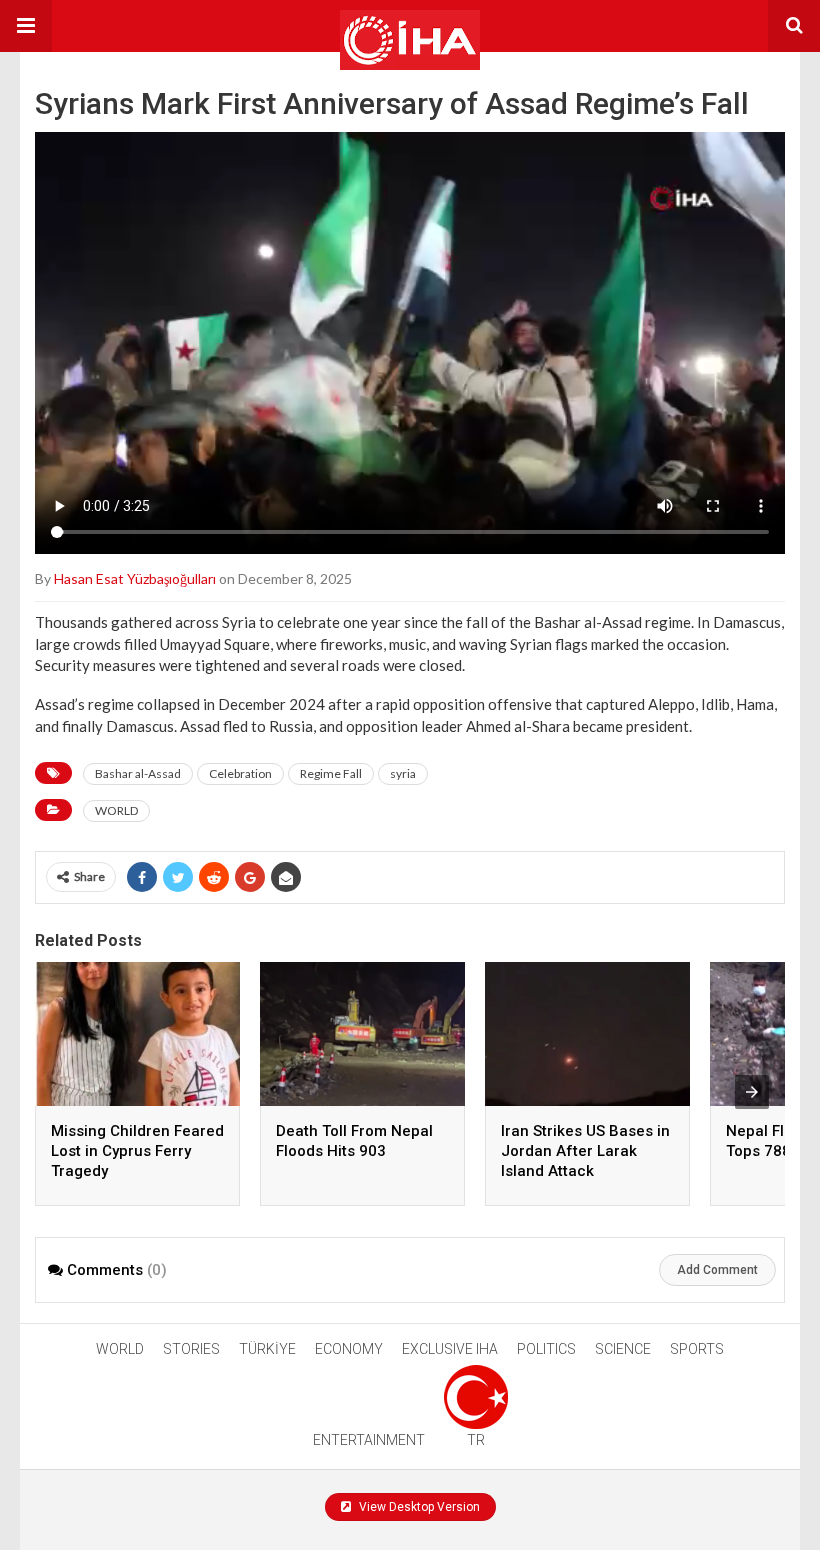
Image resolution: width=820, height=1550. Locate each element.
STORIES (191, 1349)
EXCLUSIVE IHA (450, 1349)
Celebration (240, 773)
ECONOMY (349, 1349)
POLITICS (546, 1349)
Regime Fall (331, 773)
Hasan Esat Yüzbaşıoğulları (135, 578)
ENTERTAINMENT (369, 1440)
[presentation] (752, 1092)
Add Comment (717, 1270)
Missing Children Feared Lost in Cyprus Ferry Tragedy (137, 1151)
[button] (26, 26)
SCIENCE (623, 1349)
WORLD (116, 810)
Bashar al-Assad (138, 773)
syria (403, 773)
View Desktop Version (418, 1507)
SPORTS (697, 1349)
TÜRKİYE (267, 1349)
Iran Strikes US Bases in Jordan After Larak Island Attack (585, 1151)
